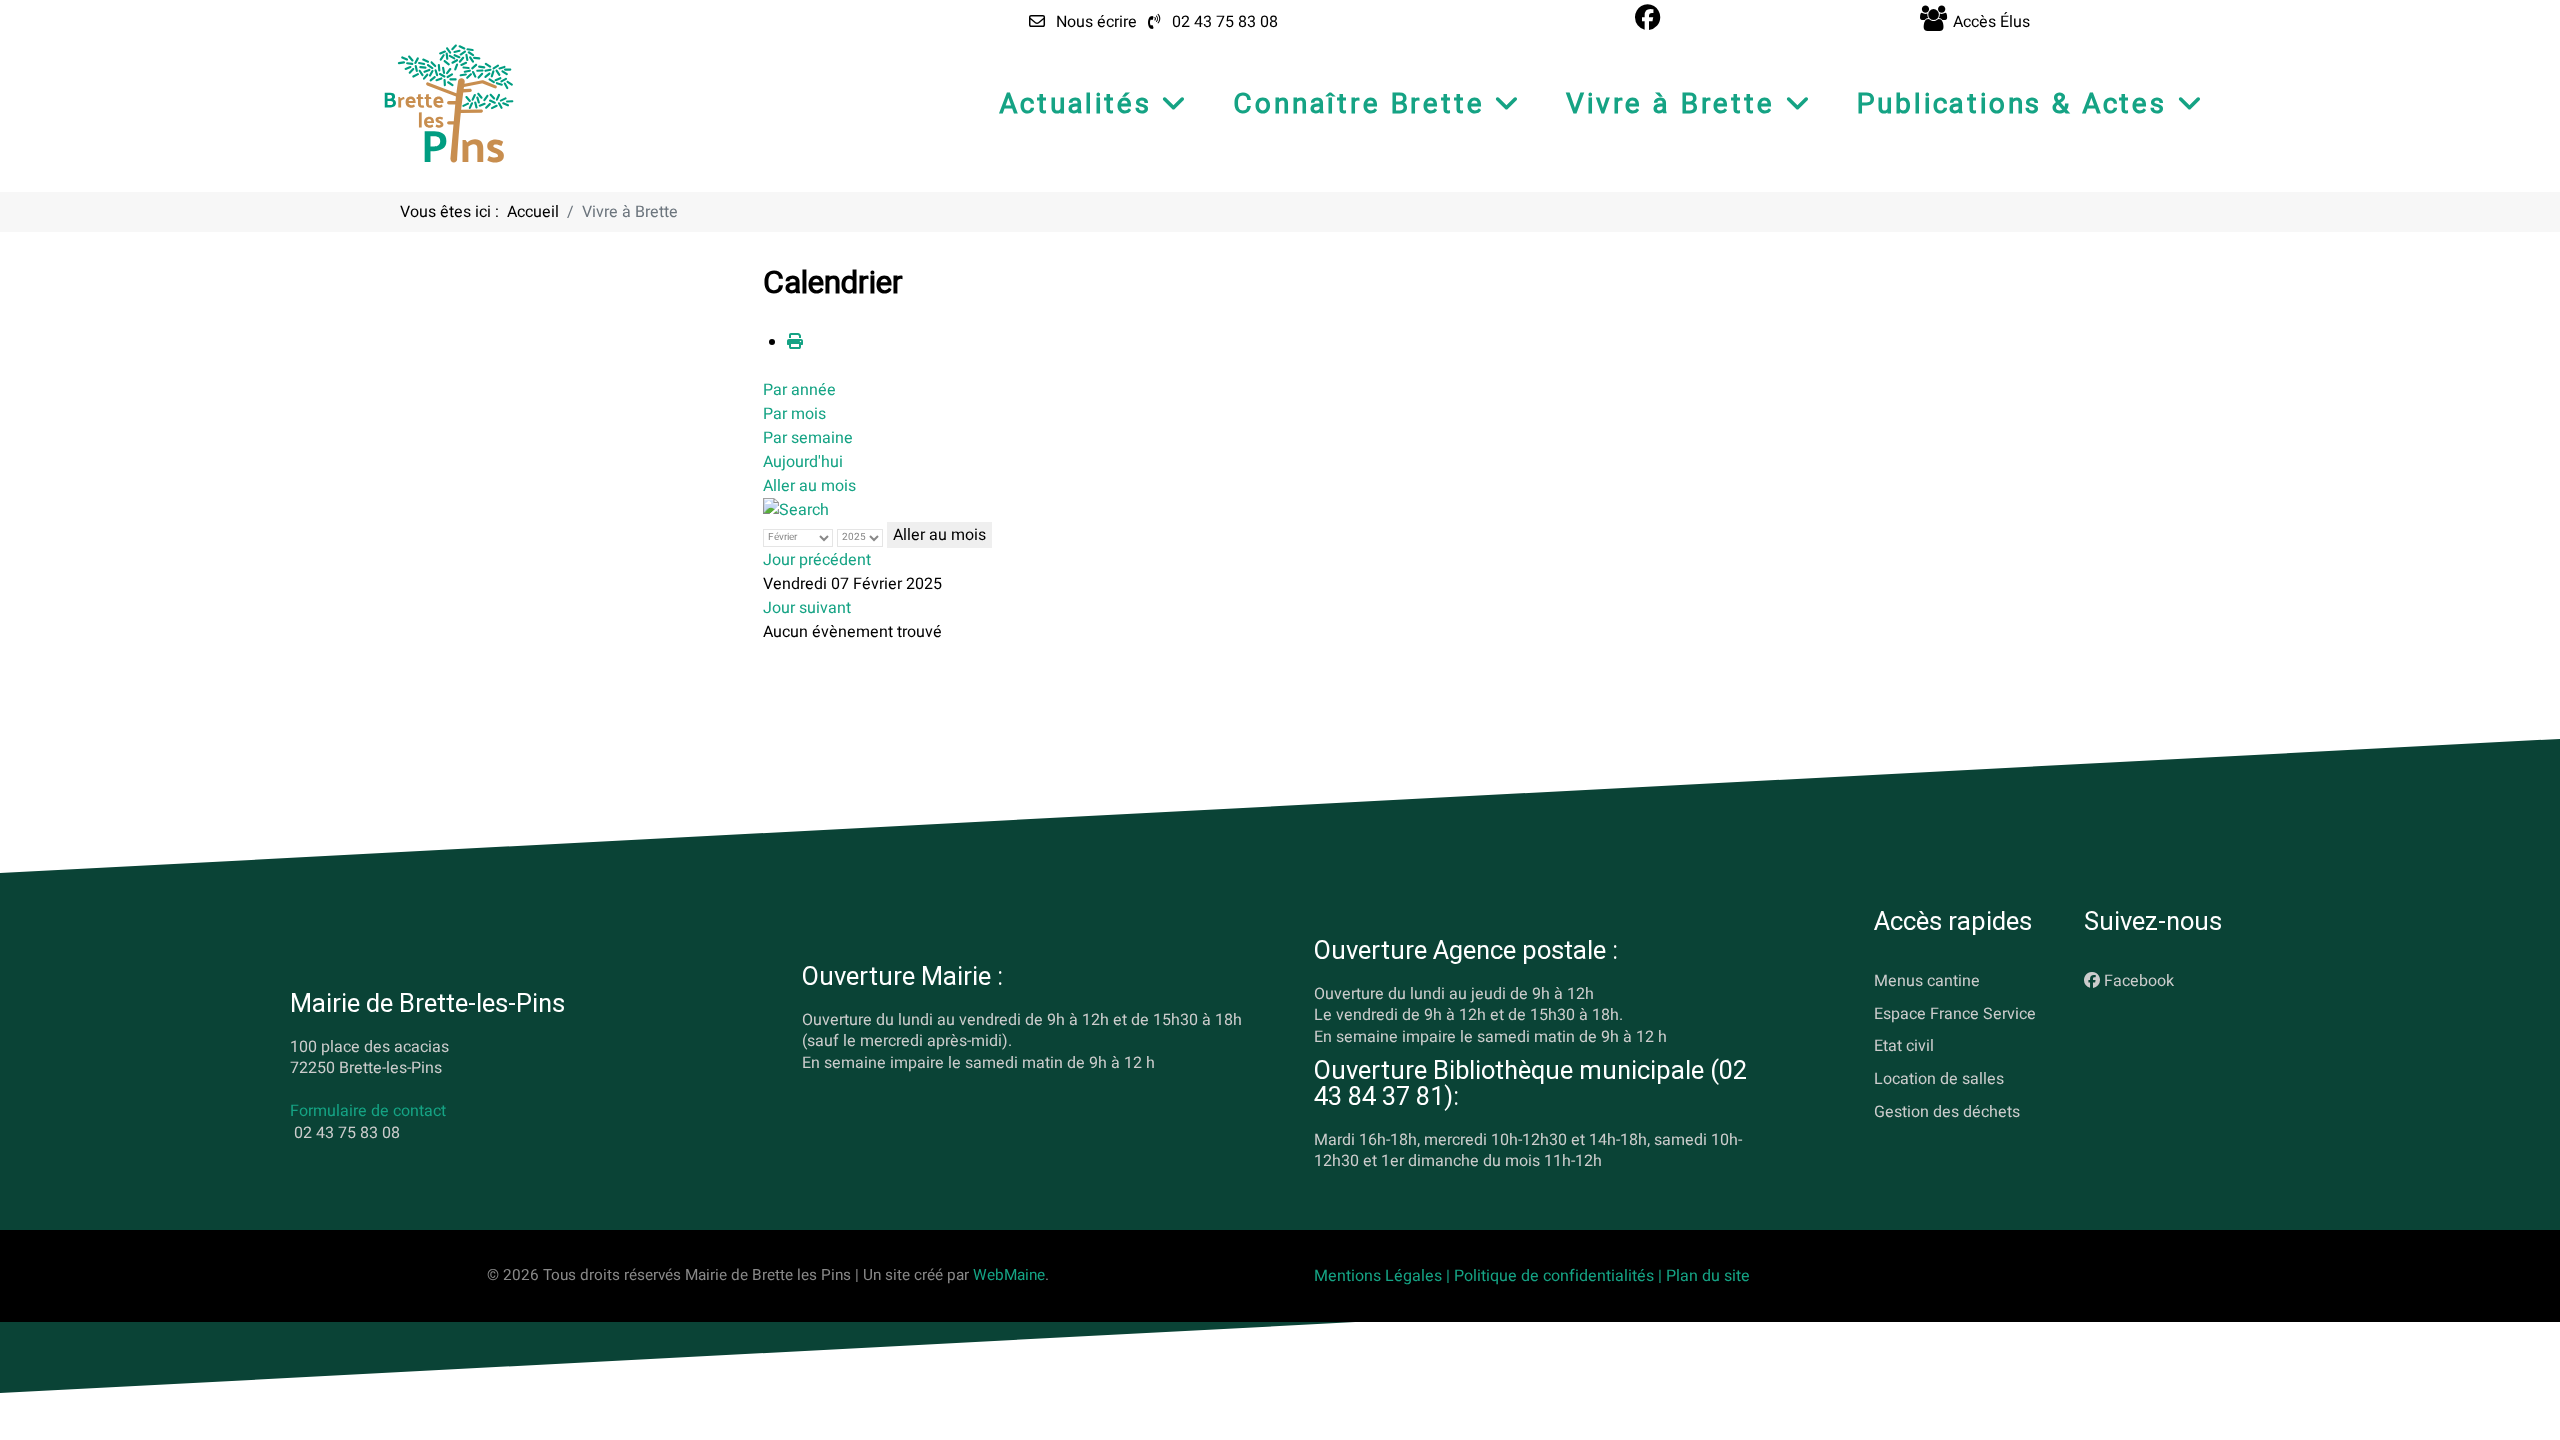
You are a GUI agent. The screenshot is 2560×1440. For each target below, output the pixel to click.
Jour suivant (807, 608)
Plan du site (1708, 1276)
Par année (799, 390)
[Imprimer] (795, 342)
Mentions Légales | (1384, 1276)
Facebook (2139, 981)
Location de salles (1939, 1080)
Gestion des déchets (1947, 1112)
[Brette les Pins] (449, 103)
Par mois (794, 414)
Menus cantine (1927, 981)
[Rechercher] (796, 510)
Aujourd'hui (803, 462)
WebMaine (1009, 1275)
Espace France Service (1955, 1014)
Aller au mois (809, 486)
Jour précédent (817, 560)
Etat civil (1904, 1047)
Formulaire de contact (368, 1112)
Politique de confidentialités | (1560, 1276)
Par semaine (808, 438)
